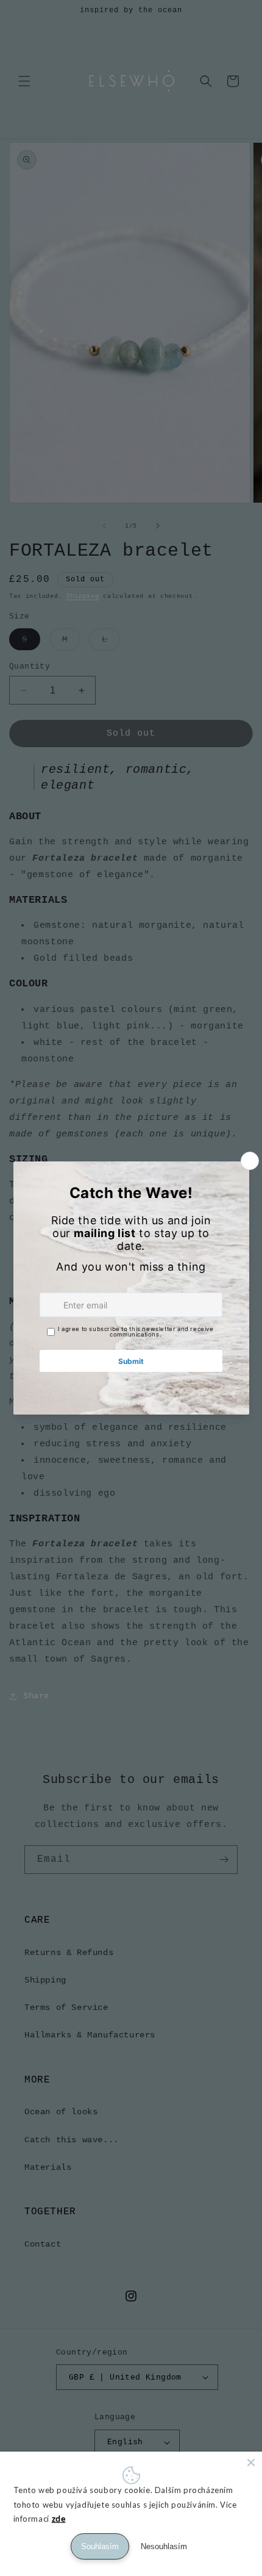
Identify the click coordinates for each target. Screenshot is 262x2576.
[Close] (251, 2463)
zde (59, 2519)
